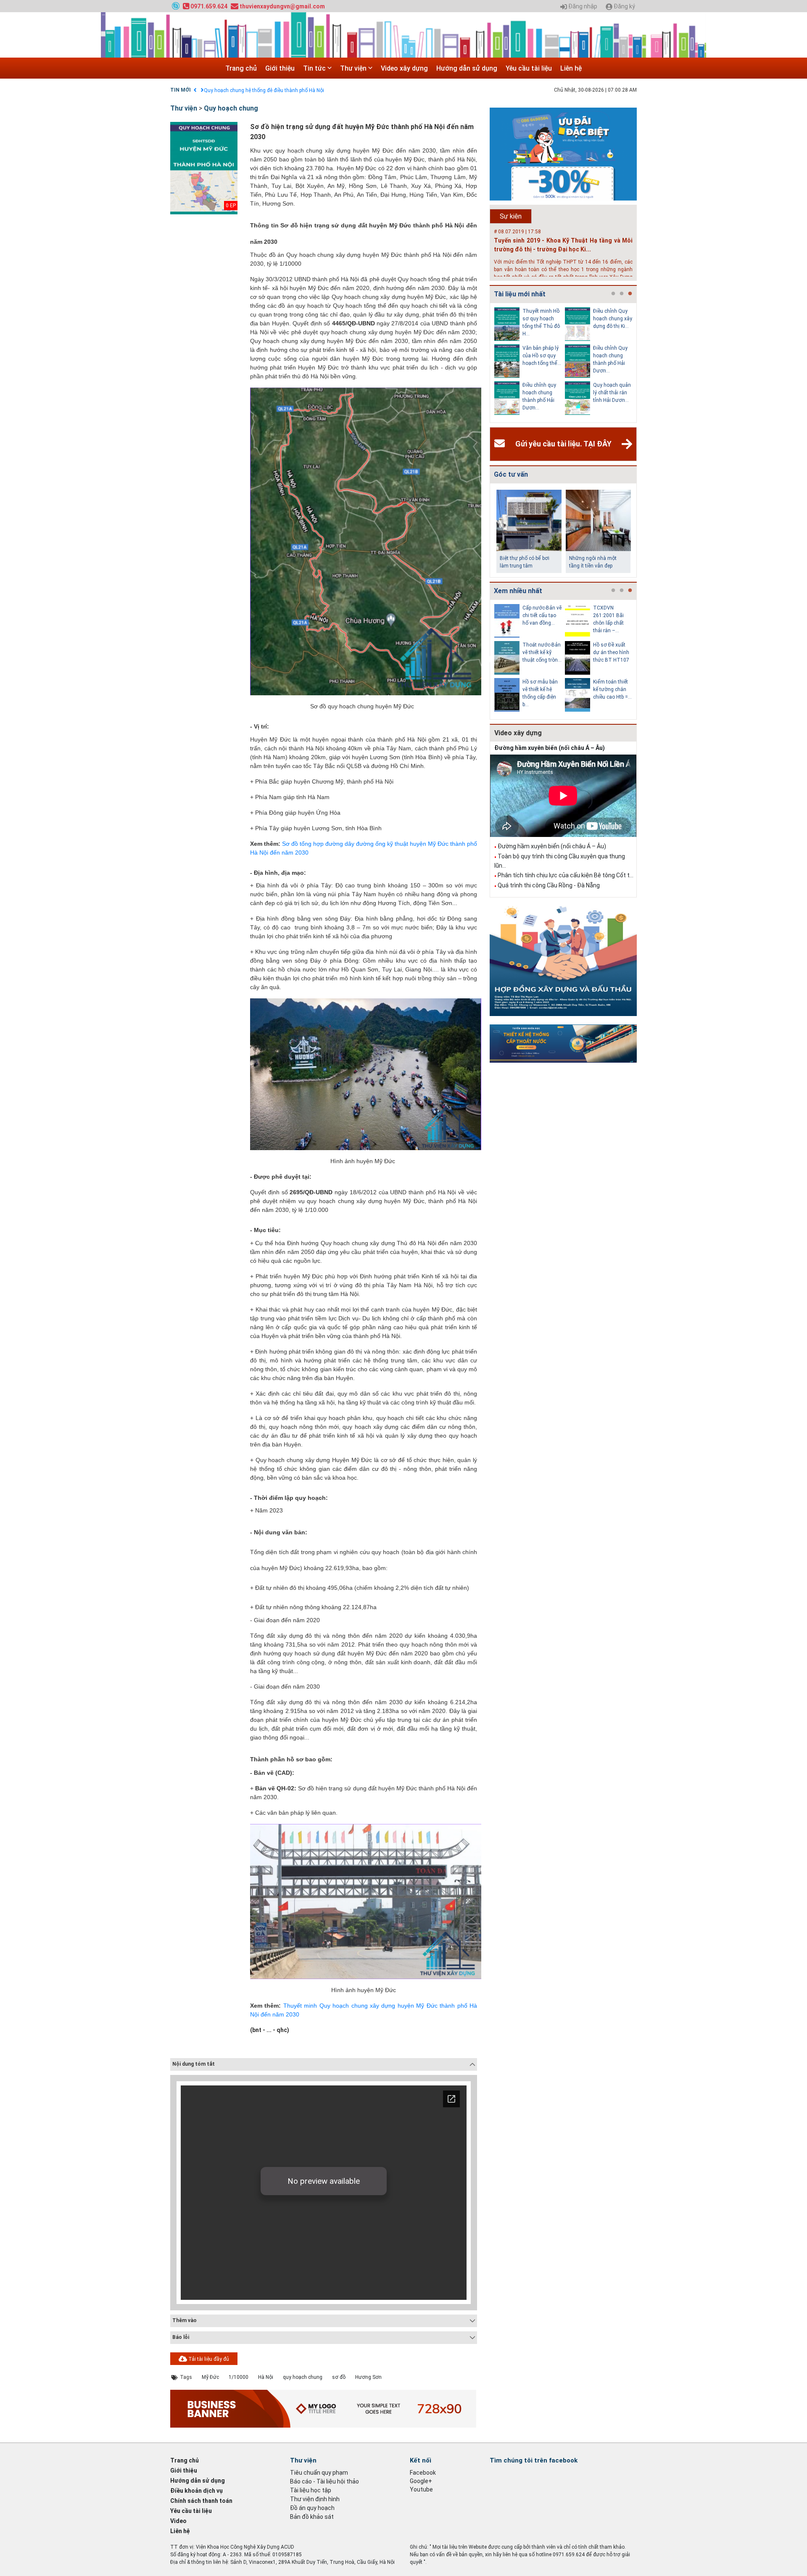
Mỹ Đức (210, 2377)
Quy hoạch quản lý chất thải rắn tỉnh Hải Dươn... (530, 393)
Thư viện (354, 68)
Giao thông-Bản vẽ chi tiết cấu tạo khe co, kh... (600, 652)
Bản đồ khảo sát (312, 2517)
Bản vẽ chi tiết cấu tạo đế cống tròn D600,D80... (601, 615)
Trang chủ (241, 68)
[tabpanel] (519, 363)
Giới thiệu (280, 68)
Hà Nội (266, 2377)
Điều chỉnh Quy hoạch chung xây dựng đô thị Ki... (531, 319)
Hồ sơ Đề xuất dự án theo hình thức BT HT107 (530, 652)
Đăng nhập (582, 7)
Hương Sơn (368, 2377)
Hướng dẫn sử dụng (467, 68)
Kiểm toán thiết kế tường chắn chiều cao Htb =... (531, 689)
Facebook (423, 2473)
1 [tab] (613, 294)
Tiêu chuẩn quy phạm (319, 2473)
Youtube (421, 2489)
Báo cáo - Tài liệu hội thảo (324, 2481)
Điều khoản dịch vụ (196, 2491)
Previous (488, 363)
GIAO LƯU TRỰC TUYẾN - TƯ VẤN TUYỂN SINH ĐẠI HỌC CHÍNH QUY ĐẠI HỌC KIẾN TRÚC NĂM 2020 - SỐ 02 (327, 90)
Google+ (421, 2481)
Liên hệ (571, 68)
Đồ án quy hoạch (312, 2508)
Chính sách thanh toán (201, 2501)
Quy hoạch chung (231, 108)
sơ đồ (339, 2377)
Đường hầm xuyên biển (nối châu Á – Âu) (550, 748)
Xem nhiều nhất (518, 591)
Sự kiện (511, 216)
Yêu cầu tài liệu (529, 68)
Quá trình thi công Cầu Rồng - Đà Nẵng (549, 885)
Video (178, 2521)
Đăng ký (624, 7)
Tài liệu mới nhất (520, 294)
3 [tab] (630, 294)
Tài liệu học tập (311, 2490)
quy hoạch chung (303, 2377)
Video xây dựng (404, 68)
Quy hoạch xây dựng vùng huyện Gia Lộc (599, 393)
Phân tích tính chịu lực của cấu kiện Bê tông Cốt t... (566, 875)
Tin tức (315, 68)
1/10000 (239, 2377)
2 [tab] (622, 294)
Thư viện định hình (315, 2499)
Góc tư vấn (511, 474)
